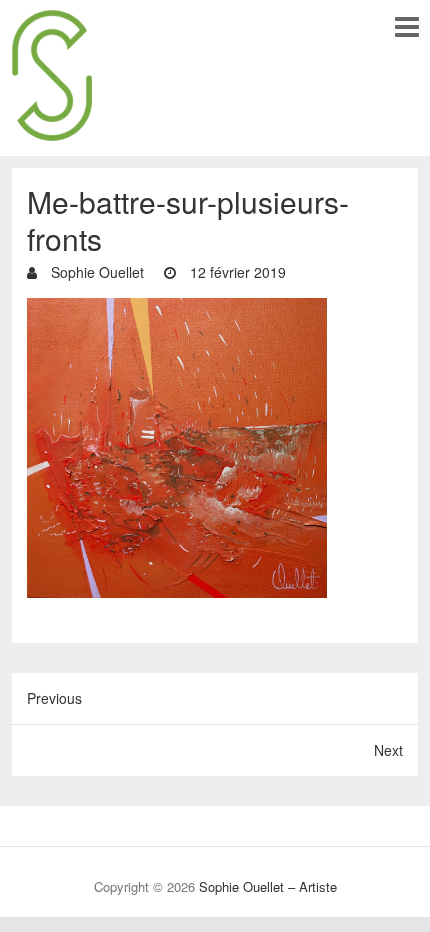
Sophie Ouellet (95, 272)
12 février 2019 (236, 272)
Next (388, 750)
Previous (54, 698)
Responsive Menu (406, 26)
